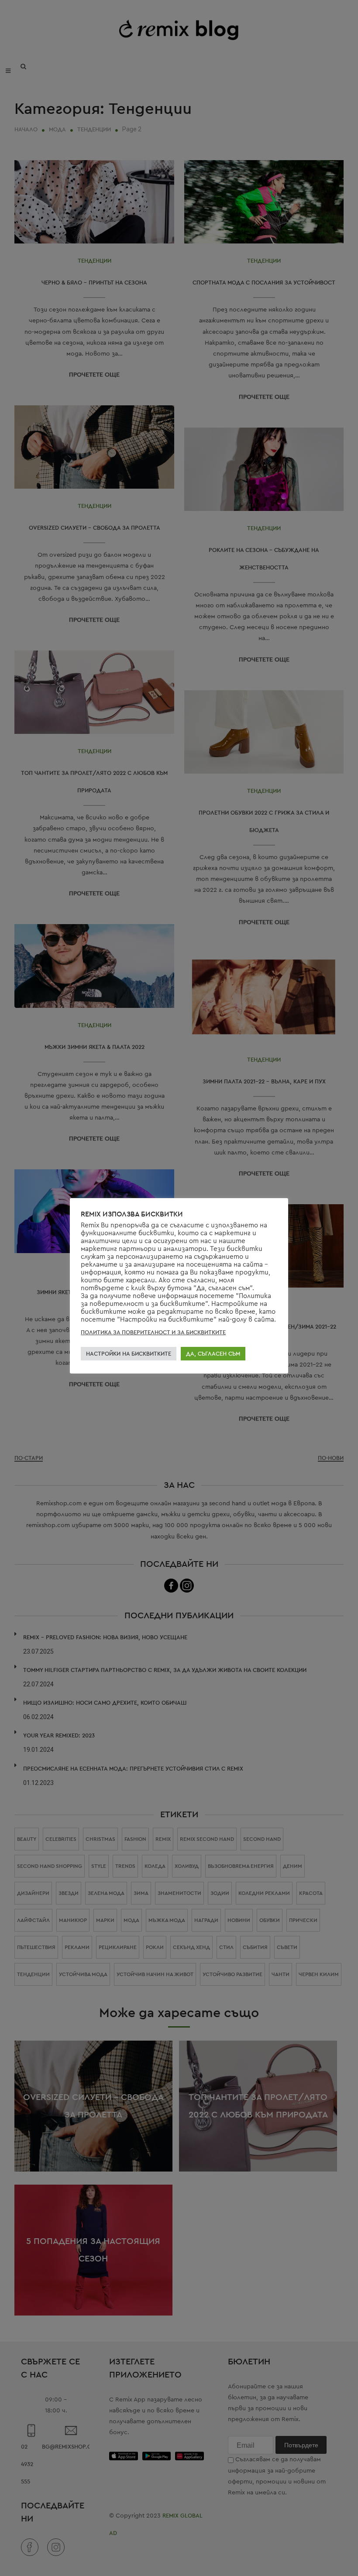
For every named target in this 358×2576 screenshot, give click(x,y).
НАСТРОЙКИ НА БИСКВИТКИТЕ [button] (129, 1354)
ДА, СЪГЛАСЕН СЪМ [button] (213, 1354)
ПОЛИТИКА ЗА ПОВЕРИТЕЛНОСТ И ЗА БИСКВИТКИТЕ (153, 1332)
